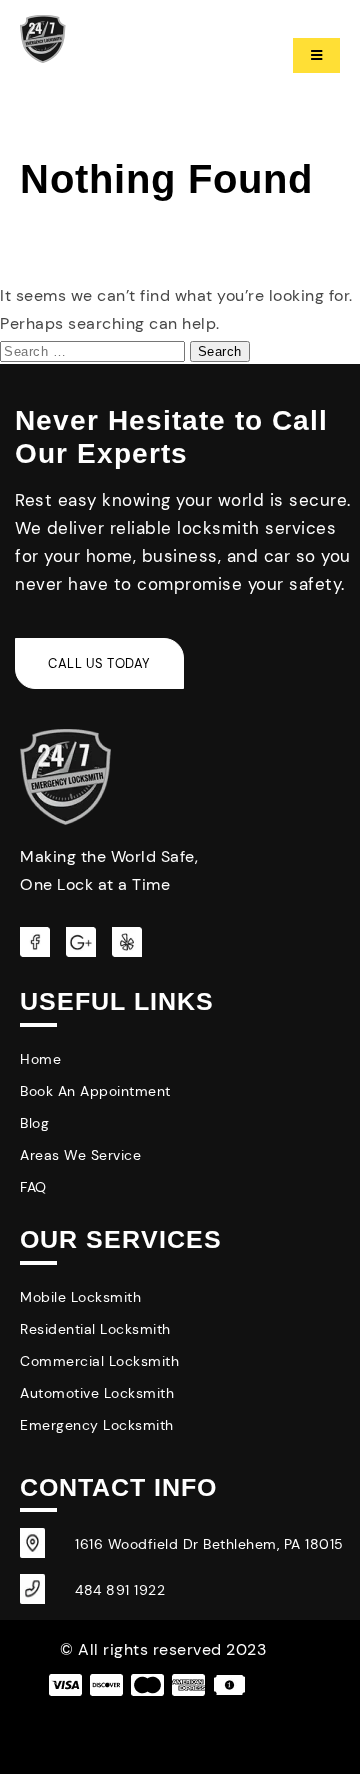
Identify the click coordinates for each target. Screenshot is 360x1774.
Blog (34, 1123)
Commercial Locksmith (99, 1361)
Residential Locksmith (95, 1329)
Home (40, 1059)
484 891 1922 (120, 1590)
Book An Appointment (95, 1091)
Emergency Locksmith (97, 1425)
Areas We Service (80, 1155)
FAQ (33, 1187)
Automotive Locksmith (97, 1393)
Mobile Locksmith (80, 1297)
